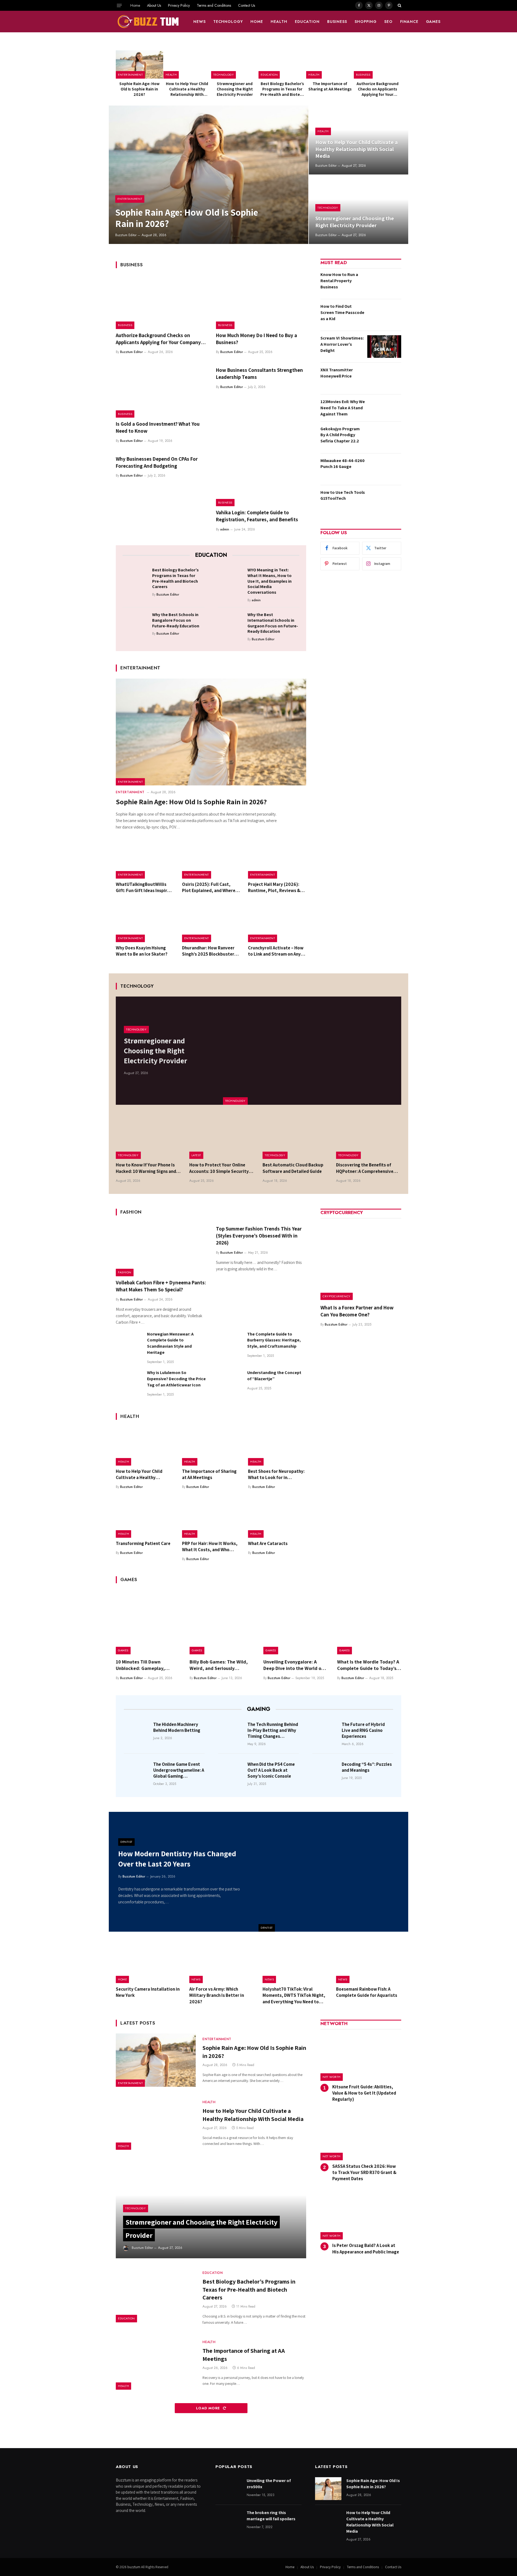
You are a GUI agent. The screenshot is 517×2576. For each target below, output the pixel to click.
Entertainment (130, 75)
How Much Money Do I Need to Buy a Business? (256, 339)
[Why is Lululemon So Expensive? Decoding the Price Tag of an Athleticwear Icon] (129, 1383)
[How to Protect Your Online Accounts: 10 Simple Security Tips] (222, 1137)
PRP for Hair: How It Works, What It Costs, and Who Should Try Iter (210, 1547)
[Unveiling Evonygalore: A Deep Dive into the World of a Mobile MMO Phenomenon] (295, 1622)
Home (135, 5)
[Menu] (119, 5)
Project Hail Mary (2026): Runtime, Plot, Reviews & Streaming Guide (274, 887)
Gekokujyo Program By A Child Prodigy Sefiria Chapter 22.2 (340, 435)
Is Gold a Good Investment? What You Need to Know (158, 427)
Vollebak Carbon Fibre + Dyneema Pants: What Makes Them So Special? (161, 1286)
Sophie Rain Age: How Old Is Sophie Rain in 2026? (139, 89)
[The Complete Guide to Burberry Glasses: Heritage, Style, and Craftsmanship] (229, 1344)
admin (225, 529)
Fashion (125, 1272)
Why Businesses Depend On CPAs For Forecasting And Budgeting (157, 462)
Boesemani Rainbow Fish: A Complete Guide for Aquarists (367, 1992)
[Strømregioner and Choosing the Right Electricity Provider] (235, 64)
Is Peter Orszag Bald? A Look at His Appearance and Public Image (366, 2248)
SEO (388, 22)
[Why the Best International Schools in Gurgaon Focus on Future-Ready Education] (231, 623)
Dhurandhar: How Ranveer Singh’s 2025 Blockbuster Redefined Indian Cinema (208, 951)
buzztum (134, 2567)
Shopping (366, 22)
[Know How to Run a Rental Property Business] (384, 283)
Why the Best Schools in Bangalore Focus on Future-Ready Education (176, 620)
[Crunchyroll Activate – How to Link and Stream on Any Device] (277, 923)
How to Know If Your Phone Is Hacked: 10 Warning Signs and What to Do (146, 1168)
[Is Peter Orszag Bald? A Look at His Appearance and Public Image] (361, 2216)
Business (337, 22)
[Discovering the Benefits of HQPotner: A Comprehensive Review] (369, 1137)
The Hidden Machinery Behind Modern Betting (177, 1727)
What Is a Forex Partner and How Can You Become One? (357, 1311)
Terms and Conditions (214, 5)
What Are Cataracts (268, 1543)
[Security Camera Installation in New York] (149, 1962)
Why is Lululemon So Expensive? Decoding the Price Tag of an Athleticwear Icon (176, 1379)
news (200, 22)
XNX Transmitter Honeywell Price (337, 373)
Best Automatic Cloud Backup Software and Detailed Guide (293, 1168)
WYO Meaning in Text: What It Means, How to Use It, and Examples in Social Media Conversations (270, 581)
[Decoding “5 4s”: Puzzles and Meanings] (325, 1772)
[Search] (399, 5)
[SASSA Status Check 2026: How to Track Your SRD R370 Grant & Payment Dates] (361, 2136)
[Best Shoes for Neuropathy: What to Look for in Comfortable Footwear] (277, 1446)
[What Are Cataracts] (277, 1518)
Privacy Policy (179, 5)
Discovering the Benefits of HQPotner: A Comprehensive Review (365, 1168)
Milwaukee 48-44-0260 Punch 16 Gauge (343, 464)
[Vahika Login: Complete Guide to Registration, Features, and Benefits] (261, 480)
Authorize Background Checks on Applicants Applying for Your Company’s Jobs (378, 89)
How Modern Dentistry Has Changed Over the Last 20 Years (177, 1859)
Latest (196, 1155)
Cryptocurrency (337, 1296)
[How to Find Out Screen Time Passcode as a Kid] (384, 315)
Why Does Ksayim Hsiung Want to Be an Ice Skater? (142, 951)
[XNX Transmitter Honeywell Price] (384, 378)
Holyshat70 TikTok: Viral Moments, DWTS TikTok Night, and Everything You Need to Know (294, 1995)
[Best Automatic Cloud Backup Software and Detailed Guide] (295, 1137)
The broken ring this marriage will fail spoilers (271, 2516)
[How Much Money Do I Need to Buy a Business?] (261, 302)
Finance (409, 22)
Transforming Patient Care (143, 1543)
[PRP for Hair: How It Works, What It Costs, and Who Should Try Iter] (211, 1518)
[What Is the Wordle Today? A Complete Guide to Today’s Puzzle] (369, 1622)
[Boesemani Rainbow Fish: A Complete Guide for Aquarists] (369, 1962)
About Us (154, 5)
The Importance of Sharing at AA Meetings (330, 86)
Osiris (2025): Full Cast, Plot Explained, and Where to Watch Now (209, 887)
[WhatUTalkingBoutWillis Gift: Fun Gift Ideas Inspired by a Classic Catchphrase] (145, 859)
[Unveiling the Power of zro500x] (229, 2489)
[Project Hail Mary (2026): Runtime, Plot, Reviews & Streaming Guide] (277, 859)
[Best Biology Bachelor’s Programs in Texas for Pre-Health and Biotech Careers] (282, 64)
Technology (228, 22)
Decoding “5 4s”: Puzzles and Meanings (367, 1767)
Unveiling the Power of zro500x (269, 2484)
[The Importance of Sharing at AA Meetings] (330, 64)
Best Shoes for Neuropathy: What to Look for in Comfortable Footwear (276, 1474)
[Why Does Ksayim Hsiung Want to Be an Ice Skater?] (145, 923)
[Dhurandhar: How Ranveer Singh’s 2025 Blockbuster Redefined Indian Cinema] (211, 923)
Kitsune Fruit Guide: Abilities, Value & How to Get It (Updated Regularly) (364, 2093)
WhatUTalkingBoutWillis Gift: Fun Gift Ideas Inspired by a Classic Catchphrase (144, 887)
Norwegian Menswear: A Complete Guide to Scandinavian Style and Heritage (170, 1343)
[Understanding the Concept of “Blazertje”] (229, 1383)
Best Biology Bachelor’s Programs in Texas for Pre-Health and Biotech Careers (282, 89)
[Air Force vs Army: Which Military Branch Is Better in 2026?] (222, 1962)
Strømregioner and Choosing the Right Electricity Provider (235, 89)
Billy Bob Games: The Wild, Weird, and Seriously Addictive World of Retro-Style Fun (219, 1665)
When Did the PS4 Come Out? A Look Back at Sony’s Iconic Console (271, 1770)
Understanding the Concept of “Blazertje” (274, 1376)
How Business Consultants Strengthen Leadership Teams (259, 373)
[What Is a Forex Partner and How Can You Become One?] (361, 1260)
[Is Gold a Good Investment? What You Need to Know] (161, 391)
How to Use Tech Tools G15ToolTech (343, 495)
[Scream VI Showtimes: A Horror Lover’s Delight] (384, 347)
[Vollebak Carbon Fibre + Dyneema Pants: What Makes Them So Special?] (161, 1249)
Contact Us (247, 5)
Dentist (267, 1928)
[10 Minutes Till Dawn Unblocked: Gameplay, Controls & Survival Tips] (148, 1622)
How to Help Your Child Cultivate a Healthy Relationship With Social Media (187, 89)
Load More (209, 2408)
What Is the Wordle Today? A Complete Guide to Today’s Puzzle (368, 1665)
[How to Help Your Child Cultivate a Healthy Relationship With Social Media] (187, 64)
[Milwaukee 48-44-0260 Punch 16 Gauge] (384, 469)
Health (279, 22)
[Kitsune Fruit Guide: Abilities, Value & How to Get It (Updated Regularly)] (361, 2057)
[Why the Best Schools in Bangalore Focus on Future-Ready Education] (136, 623)
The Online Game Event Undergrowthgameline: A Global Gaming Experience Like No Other (179, 1770)
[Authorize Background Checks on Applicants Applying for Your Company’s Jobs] (378, 64)
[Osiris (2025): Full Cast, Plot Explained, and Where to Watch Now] (211, 859)
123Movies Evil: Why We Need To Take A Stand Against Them (343, 408)
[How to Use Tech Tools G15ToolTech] (384, 501)
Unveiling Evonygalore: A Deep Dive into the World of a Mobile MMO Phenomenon (295, 1665)
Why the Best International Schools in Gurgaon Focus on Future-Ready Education (273, 623)
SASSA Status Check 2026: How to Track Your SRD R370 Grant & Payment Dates (364, 2172)
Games (433, 22)
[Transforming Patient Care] (145, 1518)
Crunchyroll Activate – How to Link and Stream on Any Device (276, 951)
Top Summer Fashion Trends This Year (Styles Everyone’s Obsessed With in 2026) (259, 1236)
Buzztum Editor (126, 235)
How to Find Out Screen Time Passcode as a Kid (342, 312)
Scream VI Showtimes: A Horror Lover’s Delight (342, 344)
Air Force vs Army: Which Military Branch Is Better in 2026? (217, 1995)
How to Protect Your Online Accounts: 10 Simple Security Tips (219, 1168)
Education (307, 22)
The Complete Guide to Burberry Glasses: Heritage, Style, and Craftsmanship (274, 1340)
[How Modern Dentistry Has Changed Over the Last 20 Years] (333, 1872)
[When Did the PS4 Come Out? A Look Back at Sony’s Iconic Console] (231, 1772)
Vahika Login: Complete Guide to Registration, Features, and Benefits (257, 516)
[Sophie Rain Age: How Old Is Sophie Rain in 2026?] (139, 64)
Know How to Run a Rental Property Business (339, 281)
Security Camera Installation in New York (148, 1992)
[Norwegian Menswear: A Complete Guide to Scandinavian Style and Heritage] (129, 1344)
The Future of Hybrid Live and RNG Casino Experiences (363, 1730)
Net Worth (332, 2077)
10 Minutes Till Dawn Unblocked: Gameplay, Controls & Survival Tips (142, 1665)
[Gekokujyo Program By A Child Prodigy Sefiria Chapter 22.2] (384, 437)
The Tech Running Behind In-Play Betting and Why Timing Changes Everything (273, 1730)
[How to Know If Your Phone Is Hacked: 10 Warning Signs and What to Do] (149, 1137)
